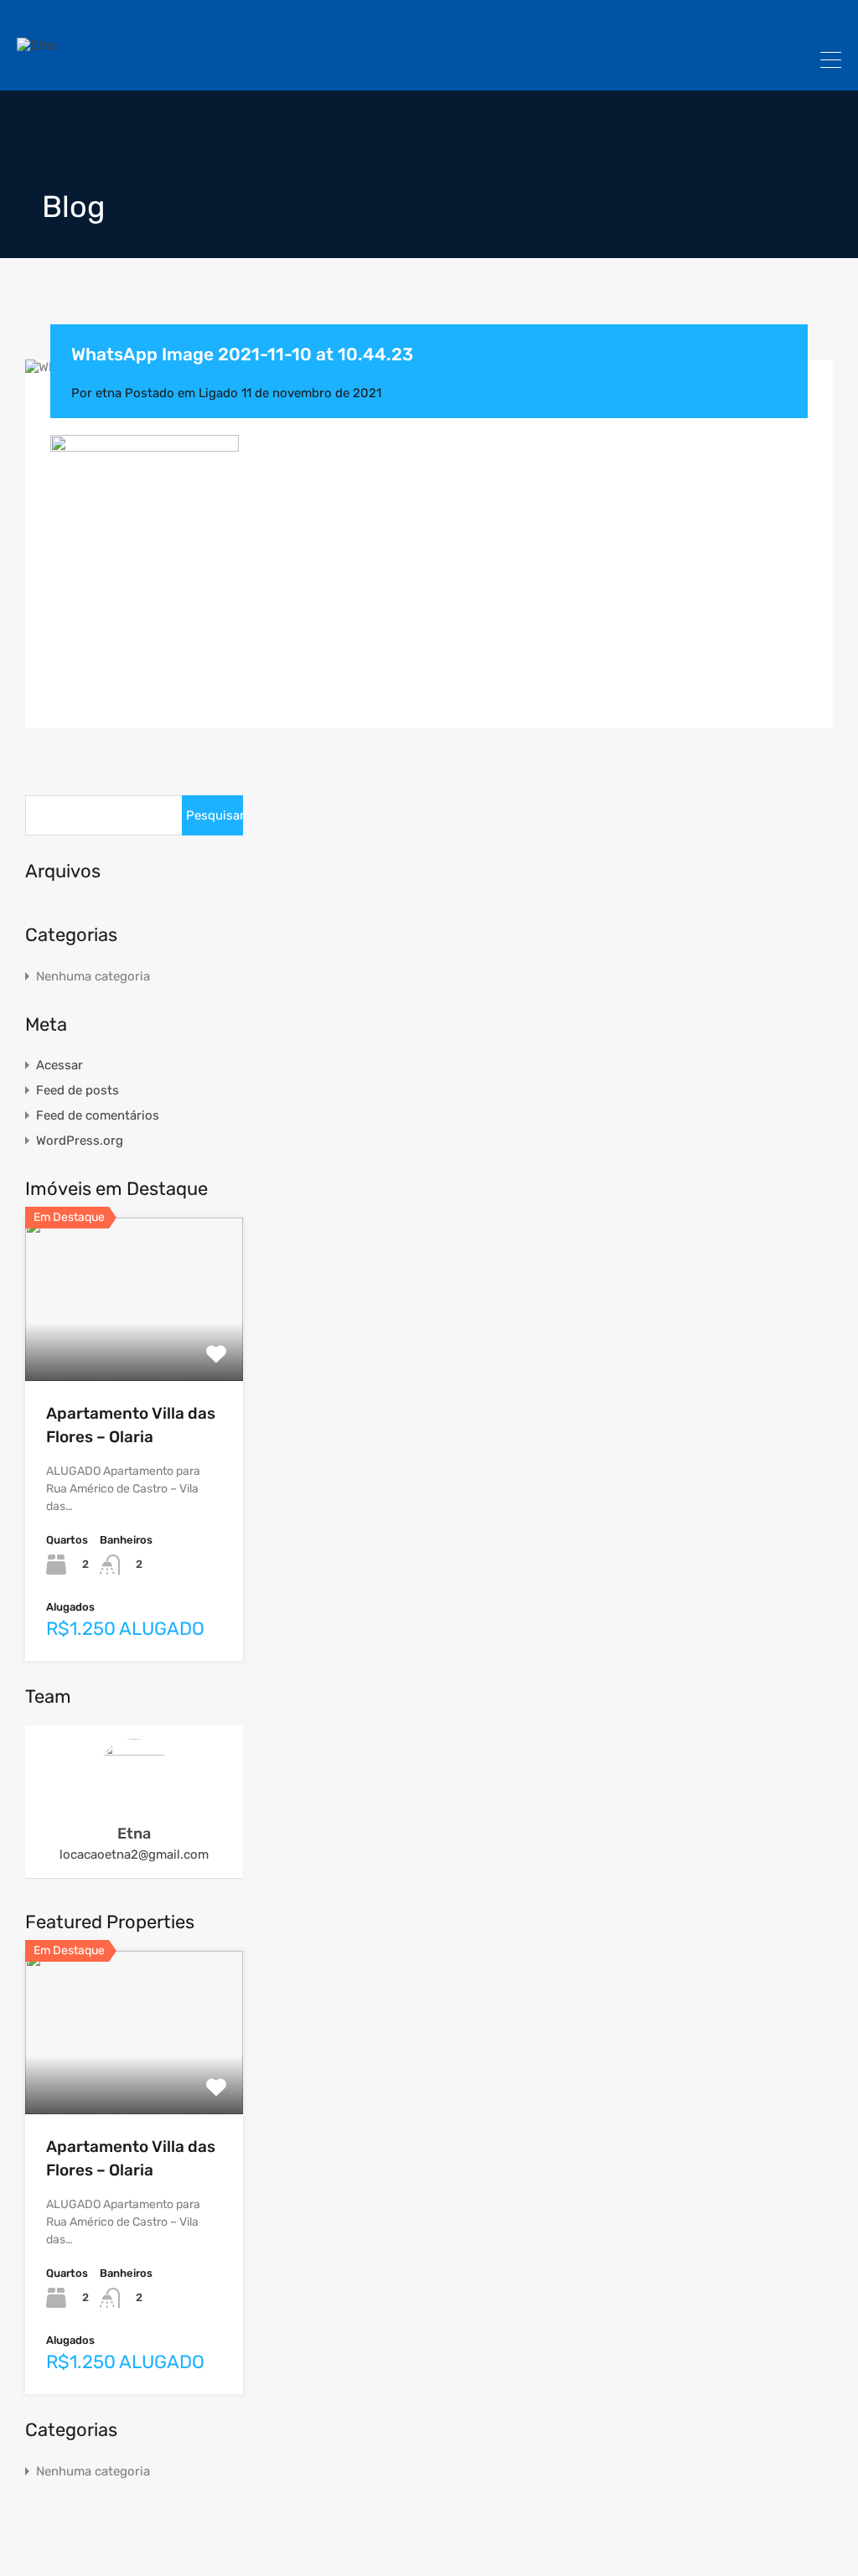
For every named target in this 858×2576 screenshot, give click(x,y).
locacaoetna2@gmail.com (134, 1854)
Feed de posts (78, 1090)
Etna (134, 1834)
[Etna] (37, 45)
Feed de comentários (98, 1115)
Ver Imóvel (134, 1348)
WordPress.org (80, 1141)
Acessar (59, 1065)
